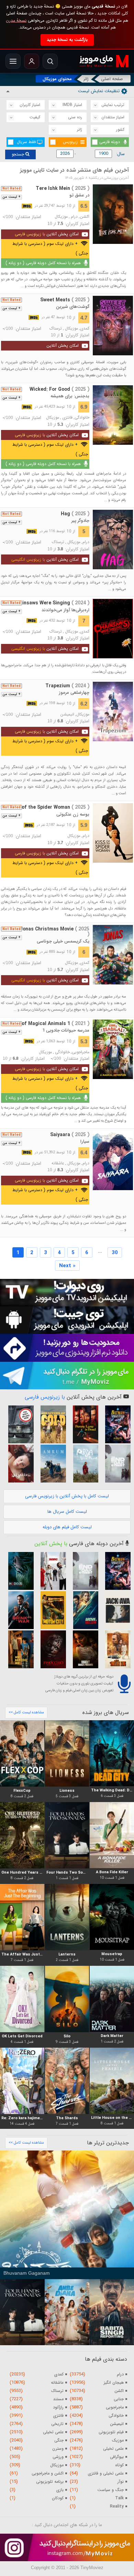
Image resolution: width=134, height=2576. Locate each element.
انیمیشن (67, 714)
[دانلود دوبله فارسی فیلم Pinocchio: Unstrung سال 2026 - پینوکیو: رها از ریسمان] (51, 1649)
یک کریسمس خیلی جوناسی (63, 941)
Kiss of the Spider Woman (50, 807)
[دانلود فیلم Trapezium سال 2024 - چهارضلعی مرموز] (113, 712)
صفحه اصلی (112, 79)
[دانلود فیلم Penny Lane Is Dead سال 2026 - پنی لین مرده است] (83, 1424)
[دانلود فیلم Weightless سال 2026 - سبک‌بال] (19, 1464)
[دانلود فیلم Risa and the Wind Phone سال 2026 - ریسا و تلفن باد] (83, 1464)
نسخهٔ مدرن (16, 20)
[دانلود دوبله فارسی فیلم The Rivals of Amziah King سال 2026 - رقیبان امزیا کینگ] (115, 1649)
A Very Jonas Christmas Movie (46, 932)
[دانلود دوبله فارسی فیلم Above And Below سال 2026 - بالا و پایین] (83, 1610)
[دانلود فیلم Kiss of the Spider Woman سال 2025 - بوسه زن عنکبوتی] (113, 833)
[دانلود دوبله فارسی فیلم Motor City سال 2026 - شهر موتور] (51, 1610)
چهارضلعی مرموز (74, 693)
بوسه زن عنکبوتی (73, 814)
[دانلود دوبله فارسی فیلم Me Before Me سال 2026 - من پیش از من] (19, 1649)
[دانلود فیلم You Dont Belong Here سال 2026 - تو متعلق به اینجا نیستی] (19, 1424)
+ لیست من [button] (12, 197)
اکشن (85, 217)
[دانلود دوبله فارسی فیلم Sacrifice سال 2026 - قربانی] (51, 1571)
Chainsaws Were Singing (52, 603)
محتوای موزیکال (57, 79)
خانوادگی (82, 418)
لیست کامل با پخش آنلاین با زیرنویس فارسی (67, 1496)
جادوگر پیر (80, 521)
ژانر (86, 79)
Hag (75, 514)
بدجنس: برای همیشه (70, 396)
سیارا (85, 1141)
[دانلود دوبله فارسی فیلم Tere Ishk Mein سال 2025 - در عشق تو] (113, 214)
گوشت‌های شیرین (73, 307)
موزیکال (61, 217)
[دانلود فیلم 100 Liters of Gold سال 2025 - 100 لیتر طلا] (51, 1424)
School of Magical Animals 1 (47, 1024)
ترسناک (56, 328)
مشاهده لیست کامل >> (26, 1712)
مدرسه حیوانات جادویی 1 (66, 1030)
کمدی (85, 328)
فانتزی (67, 418)
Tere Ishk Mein (63, 188)
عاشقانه (58, 1163)
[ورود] (32, 61)
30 (115, 1253)
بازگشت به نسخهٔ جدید (67, 40)
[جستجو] (50, 61)
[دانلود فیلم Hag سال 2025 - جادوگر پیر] (113, 540)
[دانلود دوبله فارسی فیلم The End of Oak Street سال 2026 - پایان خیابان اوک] (115, 1464)
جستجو (19, 154)
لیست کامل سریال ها (67, 1512)
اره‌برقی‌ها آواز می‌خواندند (65, 610)
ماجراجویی (81, 1052)
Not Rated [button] (12, 188)
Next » (67, 1266)
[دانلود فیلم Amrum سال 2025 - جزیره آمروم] (51, 1464)
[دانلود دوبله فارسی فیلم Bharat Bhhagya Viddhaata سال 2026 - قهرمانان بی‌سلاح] (83, 1649)
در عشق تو (79, 195)
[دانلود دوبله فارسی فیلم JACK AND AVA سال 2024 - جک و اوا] (115, 1610)
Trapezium (67, 686)
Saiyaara (70, 1135)
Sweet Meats (65, 300)
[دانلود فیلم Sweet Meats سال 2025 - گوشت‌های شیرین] (113, 326)
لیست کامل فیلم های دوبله (67, 1527)
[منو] (13, 61)
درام (74, 217)
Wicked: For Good (59, 389)
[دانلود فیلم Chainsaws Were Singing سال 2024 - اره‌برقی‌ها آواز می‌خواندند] (113, 629)
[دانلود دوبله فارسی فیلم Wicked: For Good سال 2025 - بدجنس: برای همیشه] (113, 415)
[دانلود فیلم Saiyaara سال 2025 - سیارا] (113, 1160)
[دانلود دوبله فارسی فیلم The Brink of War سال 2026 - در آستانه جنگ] (19, 1610)
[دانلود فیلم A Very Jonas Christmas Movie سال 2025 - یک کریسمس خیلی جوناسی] (113, 955)
